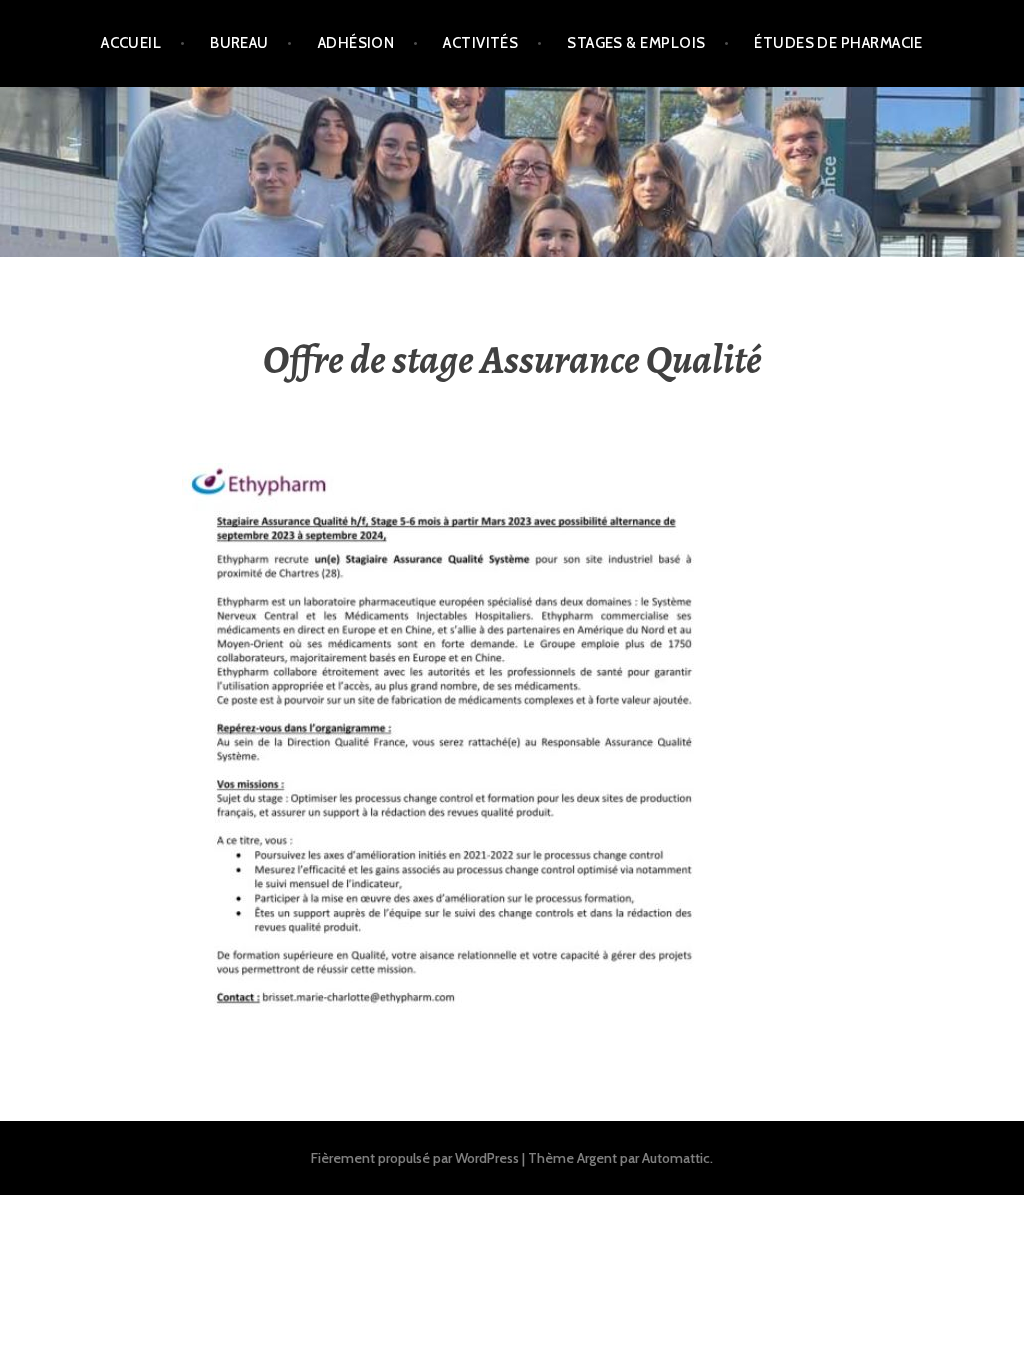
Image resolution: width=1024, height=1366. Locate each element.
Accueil (131, 43)
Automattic (676, 1158)
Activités (480, 43)
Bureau (239, 43)
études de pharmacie (838, 43)
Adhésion (356, 43)
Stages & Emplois (636, 43)
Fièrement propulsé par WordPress (415, 1158)
